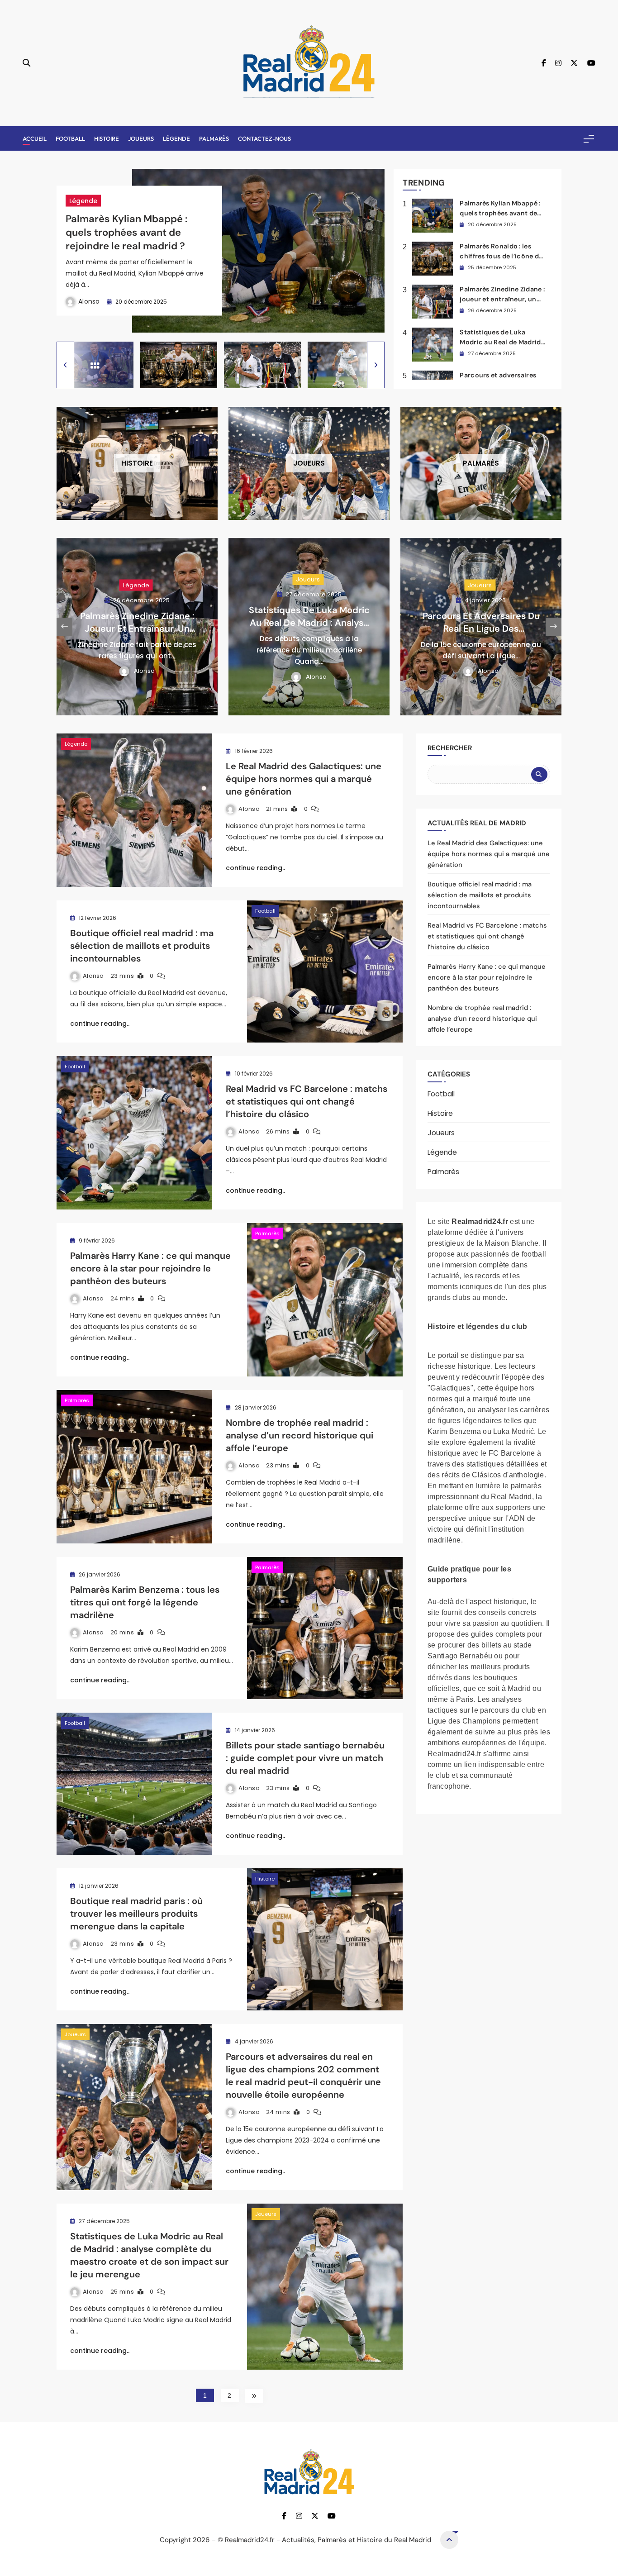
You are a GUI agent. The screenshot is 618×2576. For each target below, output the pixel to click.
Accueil (35, 138)
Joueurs (141, 138)
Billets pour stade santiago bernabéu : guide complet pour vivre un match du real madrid (305, 1758)
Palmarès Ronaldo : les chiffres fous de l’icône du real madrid (501, 256)
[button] (65, 365)
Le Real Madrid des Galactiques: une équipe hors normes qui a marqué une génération (304, 779)
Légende (176, 138)
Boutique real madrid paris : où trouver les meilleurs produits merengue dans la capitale (136, 1914)
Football (70, 138)
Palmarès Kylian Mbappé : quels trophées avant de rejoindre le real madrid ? (126, 232)
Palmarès (214, 138)
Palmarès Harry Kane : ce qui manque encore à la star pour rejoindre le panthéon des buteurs (150, 1268)
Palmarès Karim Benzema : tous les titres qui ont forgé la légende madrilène (145, 1602)
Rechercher (450, 748)
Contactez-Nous (264, 138)
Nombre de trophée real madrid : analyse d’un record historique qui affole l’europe (299, 1435)
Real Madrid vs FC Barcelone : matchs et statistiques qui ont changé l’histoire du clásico (307, 1101)
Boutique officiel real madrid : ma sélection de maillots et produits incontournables (142, 946)
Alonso (89, 301)
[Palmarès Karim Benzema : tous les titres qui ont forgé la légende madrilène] (325, 1628)
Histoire (107, 138)
